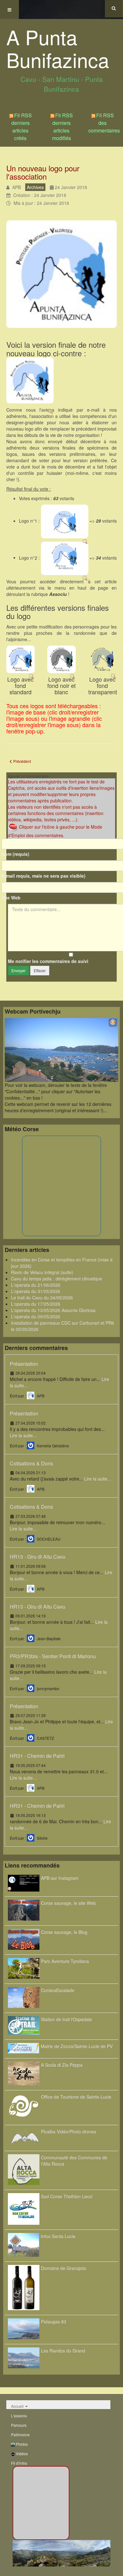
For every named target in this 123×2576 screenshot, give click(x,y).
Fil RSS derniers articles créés (22, 127)
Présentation (24, 1363)
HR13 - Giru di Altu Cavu (38, 1557)
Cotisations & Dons (31, 1463)
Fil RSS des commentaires (104, 123)
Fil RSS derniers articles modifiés (62, 127)
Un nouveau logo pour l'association (43, 172)
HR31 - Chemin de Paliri (37, 1756)
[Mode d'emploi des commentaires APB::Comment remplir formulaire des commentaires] (13, 826)
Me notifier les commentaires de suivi (48, 961)
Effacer (40, 970)
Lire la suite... (23, 1435)
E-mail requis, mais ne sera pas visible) (44, 876)
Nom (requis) (15, 854)
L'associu (19, 2416)
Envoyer (18, 970)
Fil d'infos (19, 2463)
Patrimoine (20, 2435)
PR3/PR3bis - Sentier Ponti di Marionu (53, 1656)
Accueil (17, 2406)
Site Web (11, 898)
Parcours (19, 2425)
